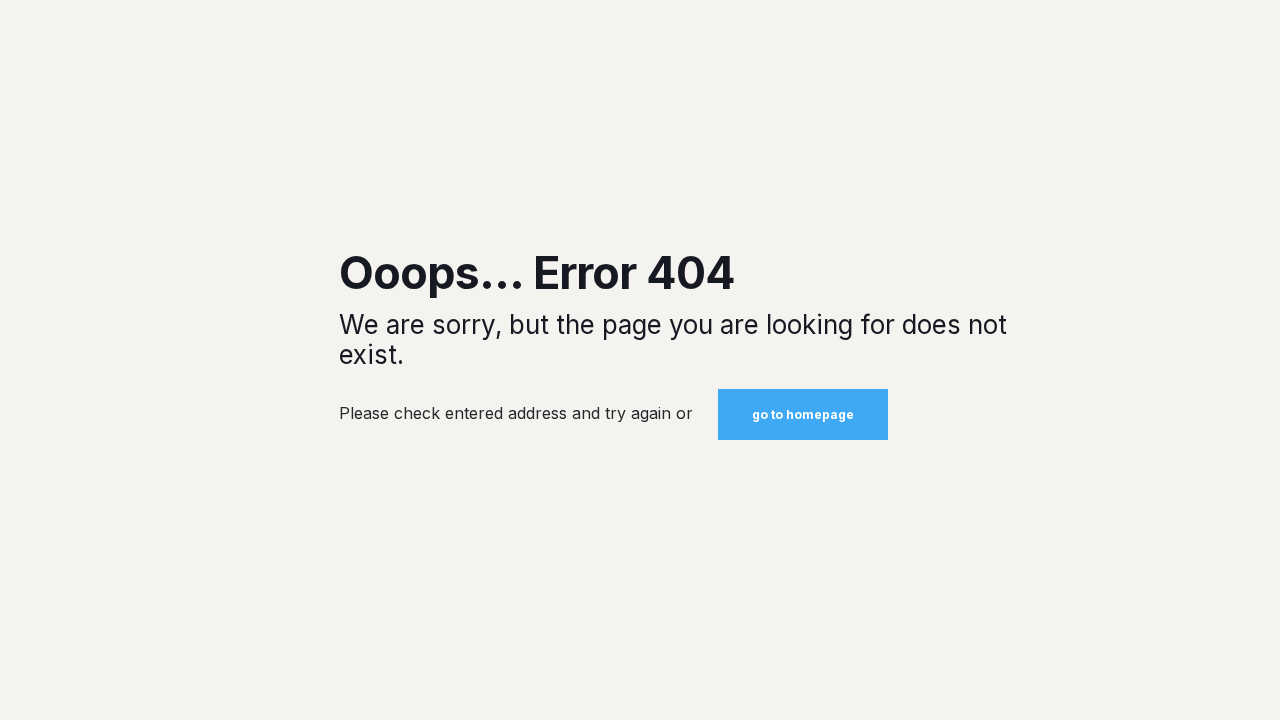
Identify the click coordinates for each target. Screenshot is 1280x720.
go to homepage (803, 414)
